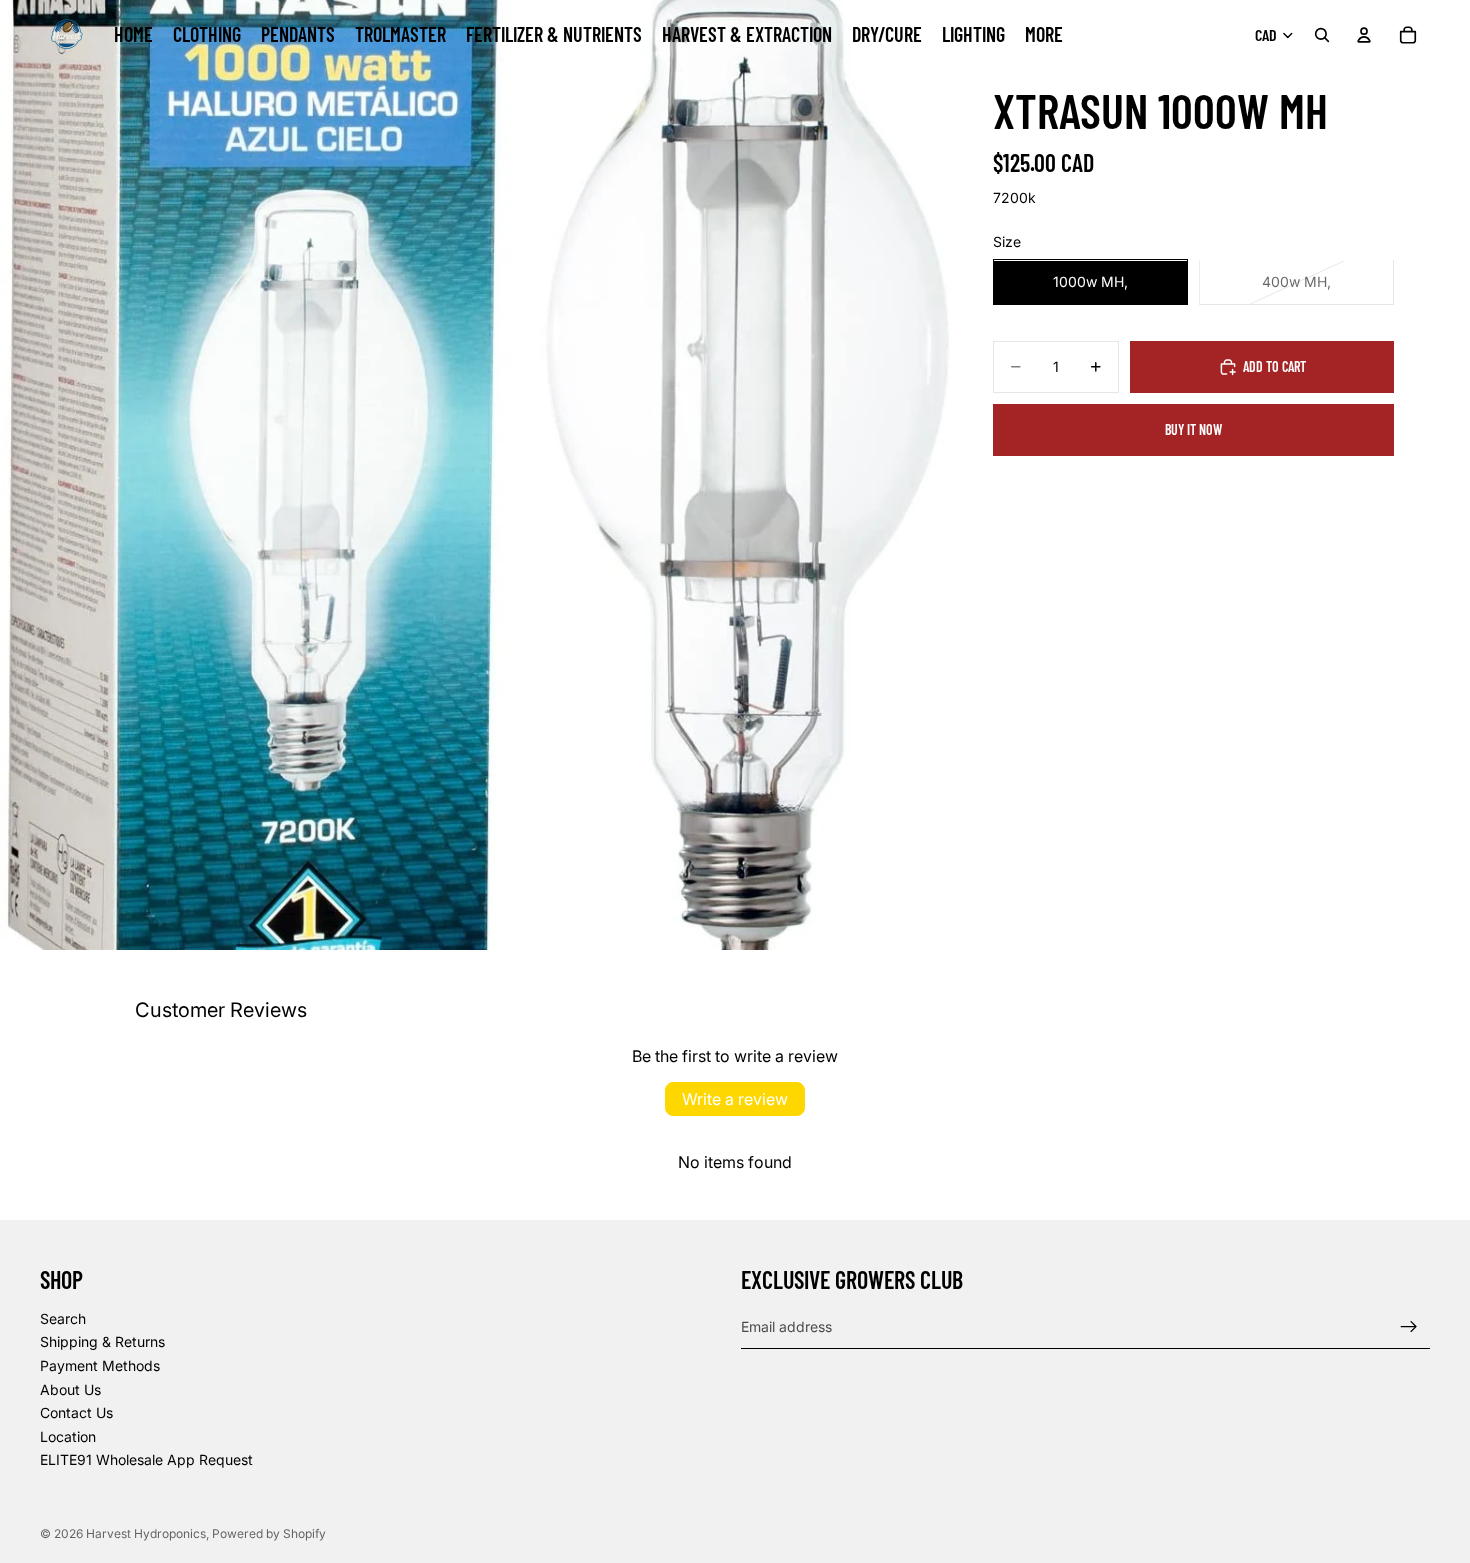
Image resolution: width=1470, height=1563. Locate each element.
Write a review (735, 1099)
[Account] (1364, 35)
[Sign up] (1409, 1327)
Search (63, 1318)
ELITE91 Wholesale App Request (146, 1460)
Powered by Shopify (269, 1533)
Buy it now (1193, 429)
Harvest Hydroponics (146, 1533)
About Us (70, 1389)
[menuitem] (1044, 35)
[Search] (1322, 35)
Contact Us (76, 1412)
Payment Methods (100, 1365)
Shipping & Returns (102, 1342)
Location (68, 1436)
